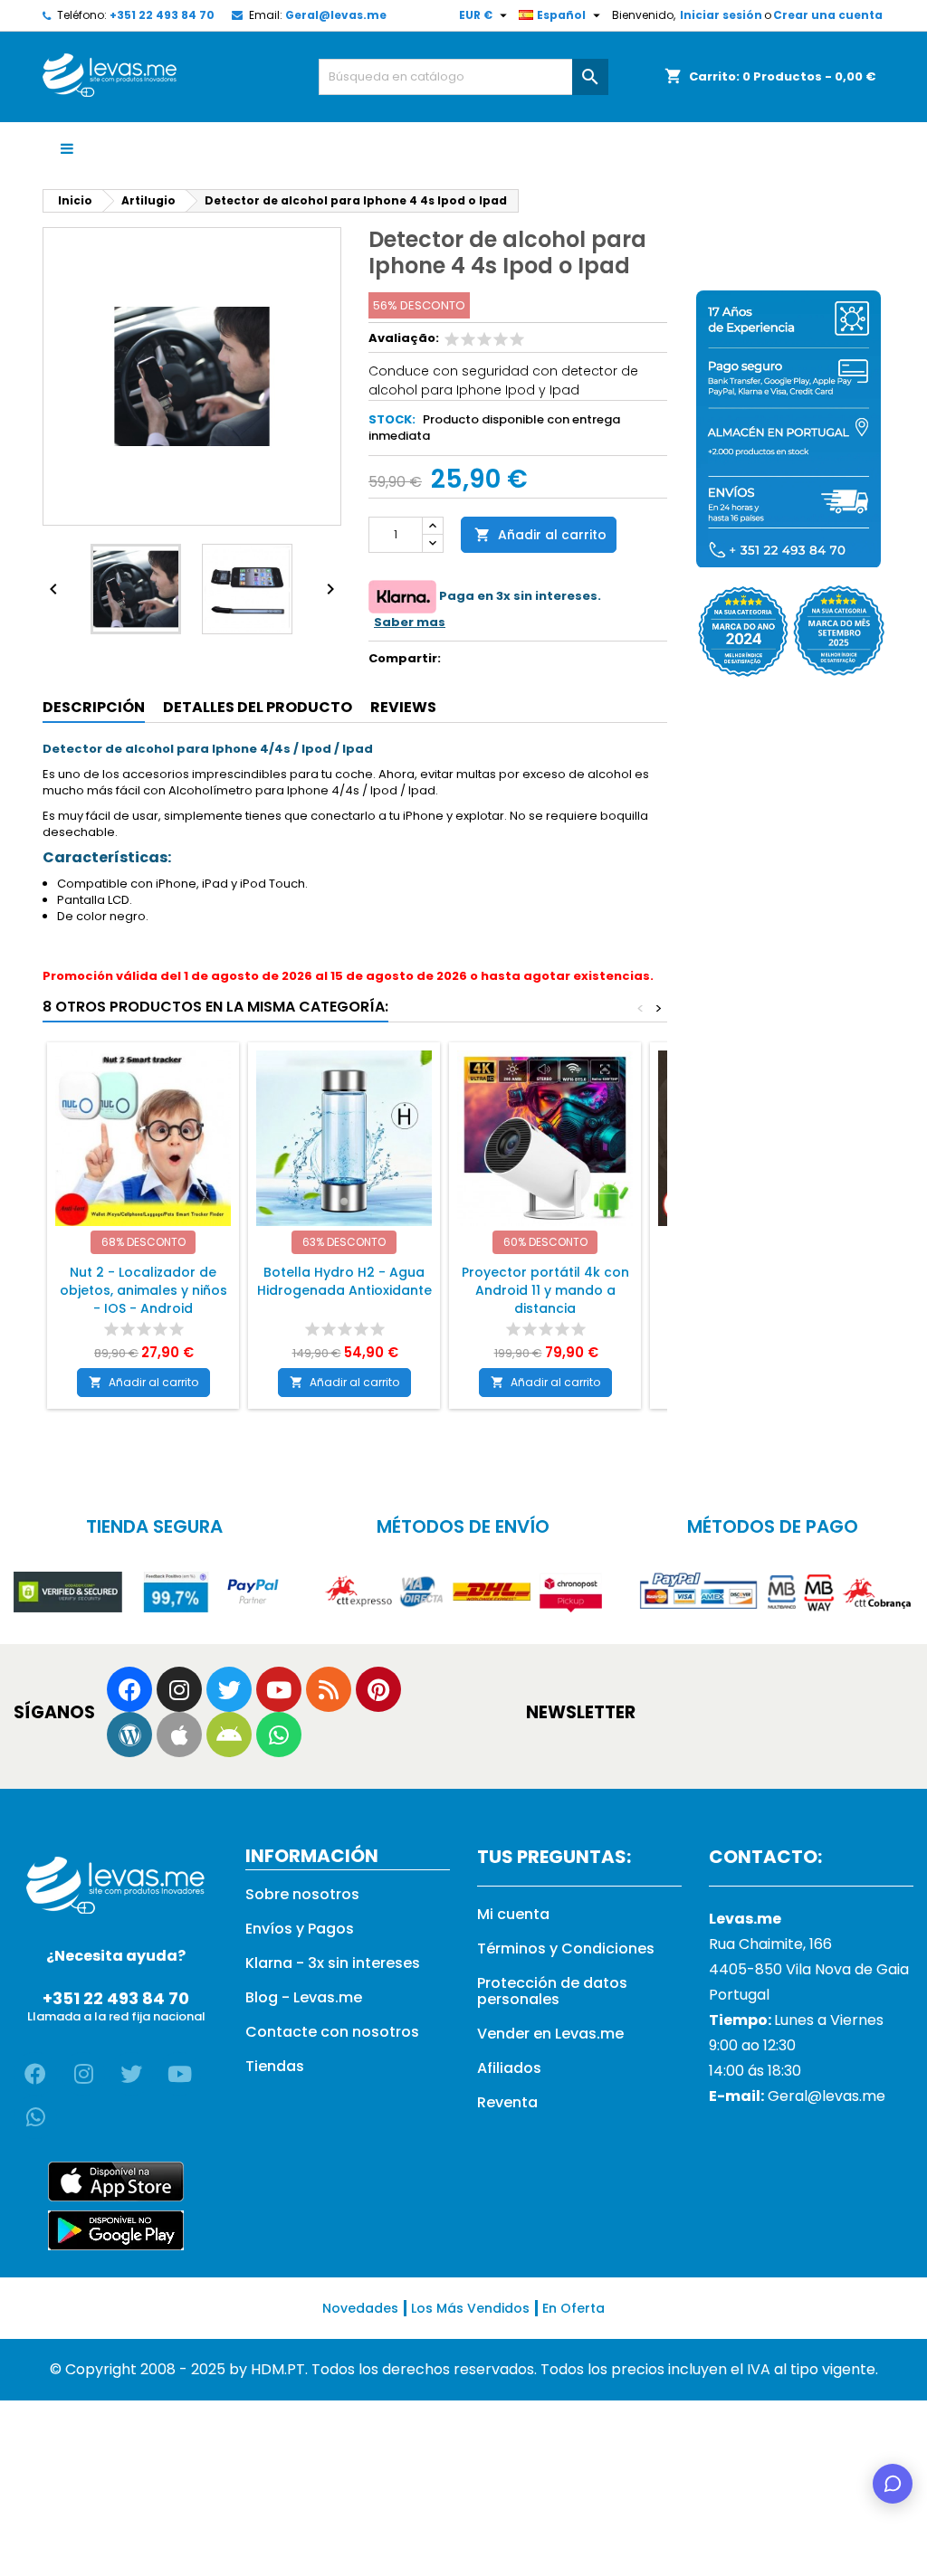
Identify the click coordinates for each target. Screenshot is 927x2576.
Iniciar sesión (721, 15)
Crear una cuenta (828, 15)
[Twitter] (229, 1689)
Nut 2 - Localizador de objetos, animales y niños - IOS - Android (143, 1290)
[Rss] (329, 1689)
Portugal (739, 1995)
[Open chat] (893, 2484)
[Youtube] (279, 1689)
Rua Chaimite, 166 (770, 1944)
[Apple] (179, 1735)
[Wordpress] (129, 1735)
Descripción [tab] (94, 707)
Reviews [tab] (403, 707)
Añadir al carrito (540, 535)
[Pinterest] (378, 1689)
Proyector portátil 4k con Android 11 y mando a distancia (545, 1290)
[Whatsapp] (279, 1735)
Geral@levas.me (336, 15)
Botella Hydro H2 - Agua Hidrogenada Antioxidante (344, 1281)
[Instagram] (179, 1689)
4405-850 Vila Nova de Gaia (809, 1969)
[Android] (229, 1735)
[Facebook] (129, 1689)
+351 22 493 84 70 (162, 15)
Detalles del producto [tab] (258, 707)
